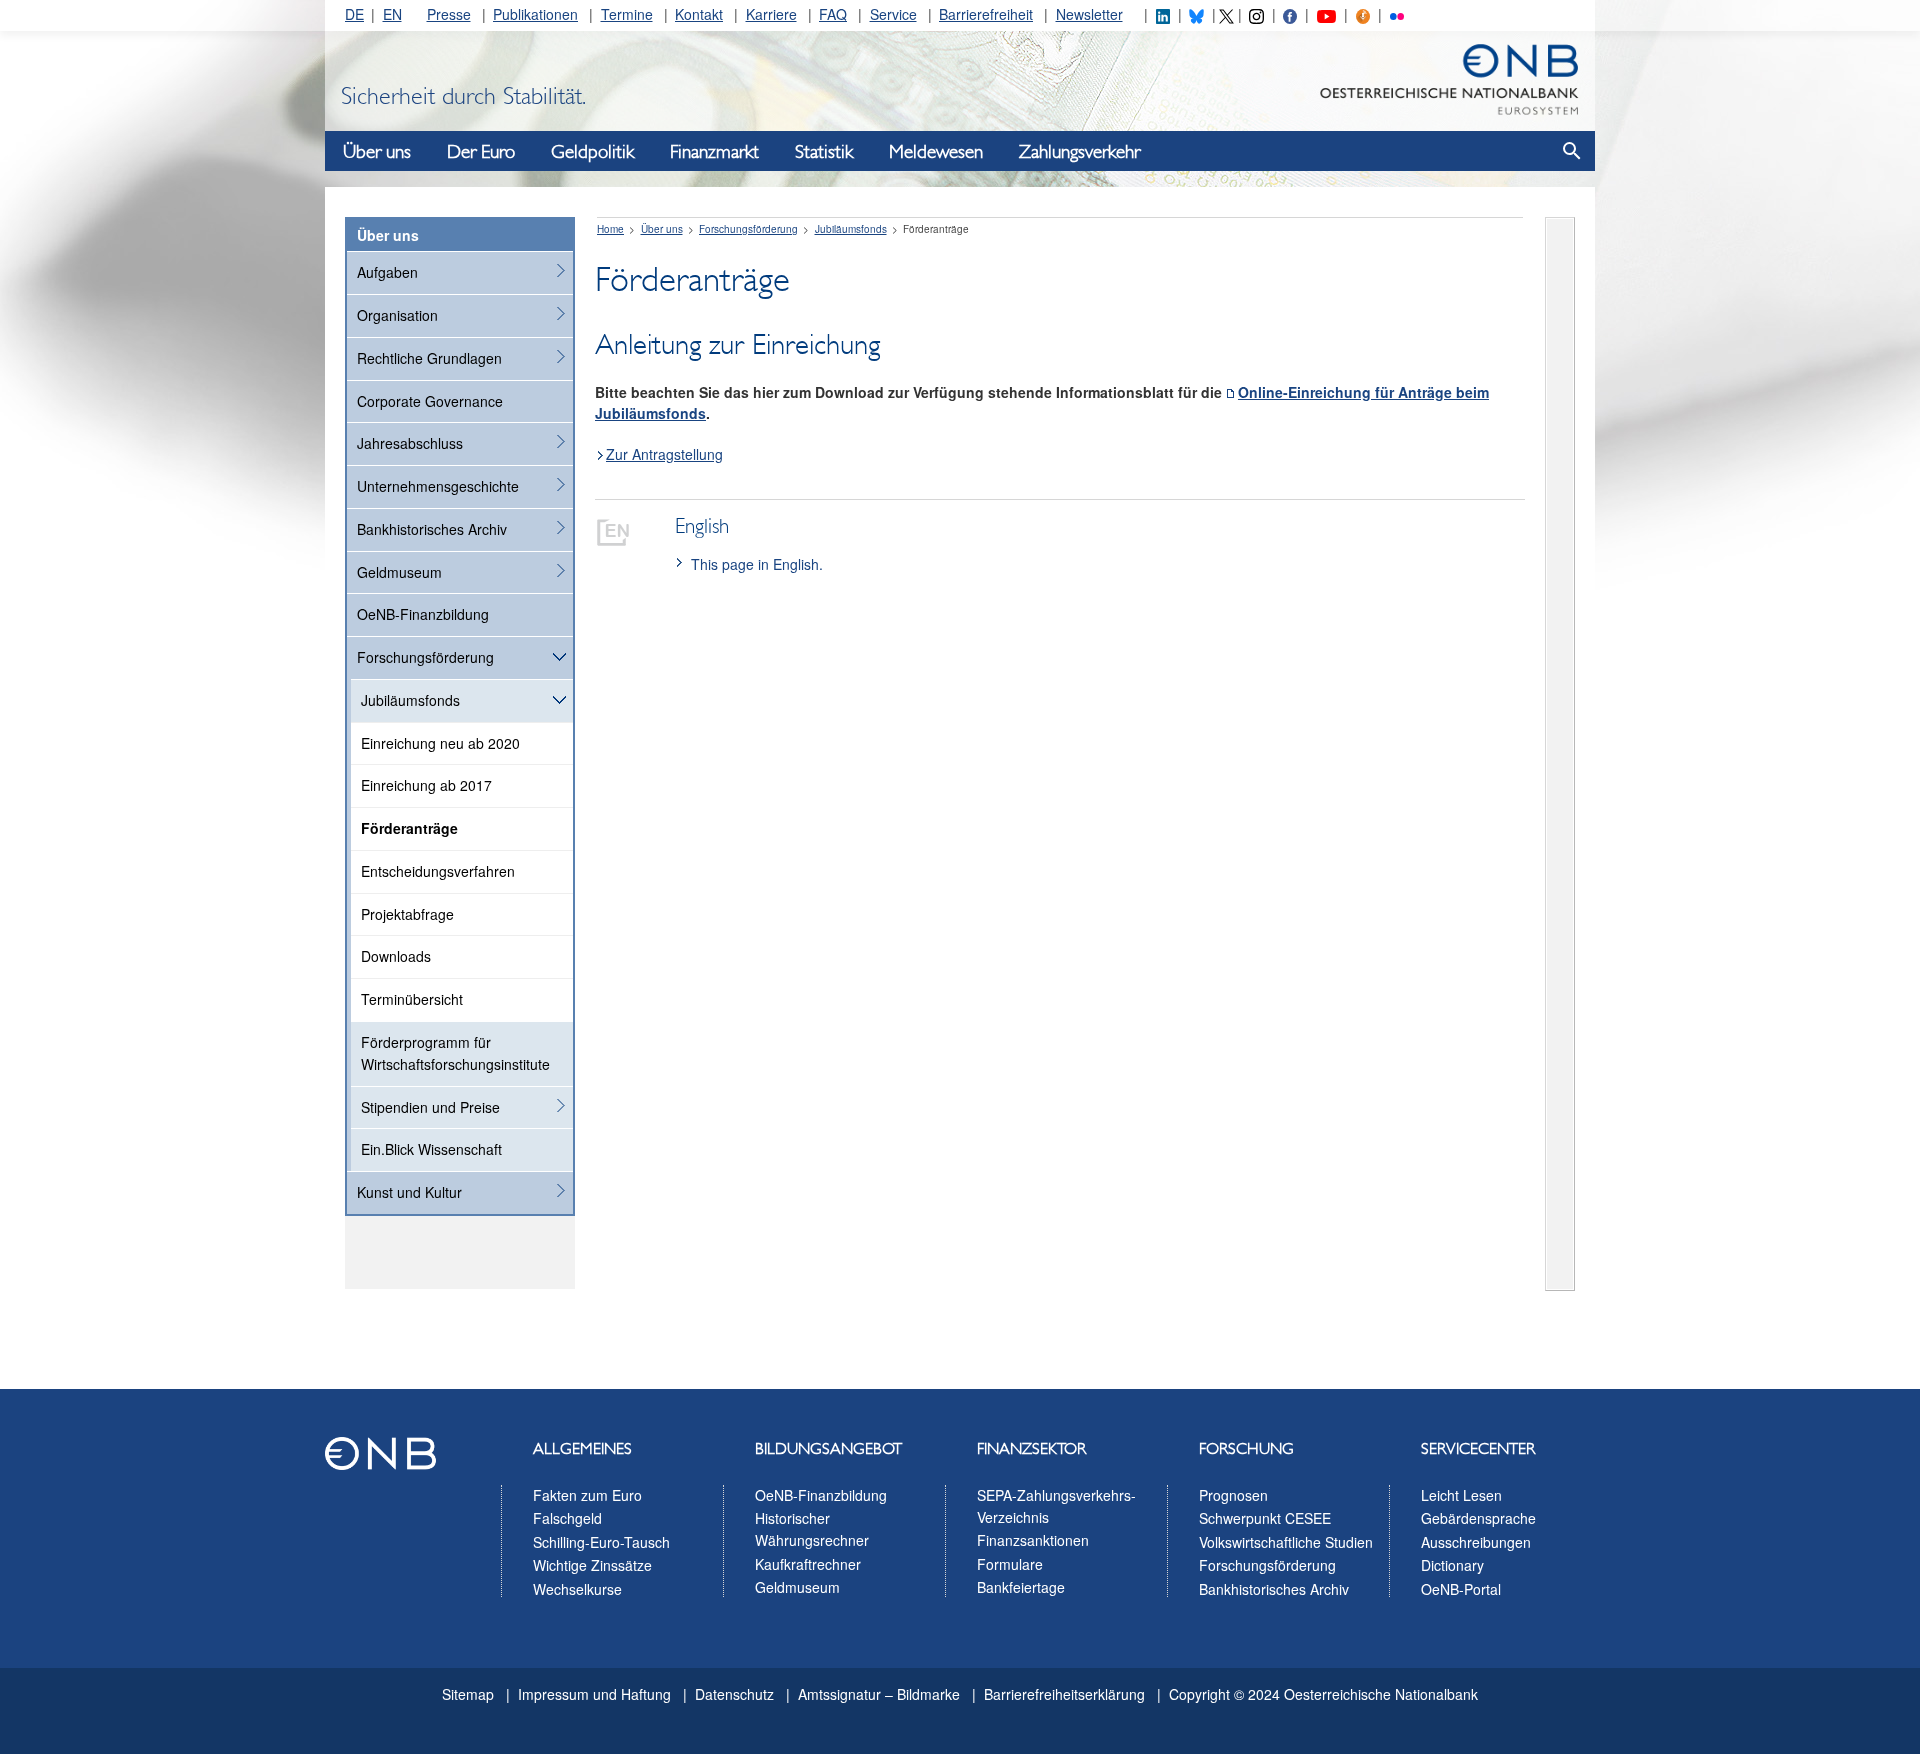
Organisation (397, 315)
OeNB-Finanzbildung (423, 614)
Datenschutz (734, 1694)
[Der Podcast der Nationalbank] (1363, 14)
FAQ (833, 14)
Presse (449, 14)
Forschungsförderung (425, 657)
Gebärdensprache (1478, 1518)
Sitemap (468, 1694)
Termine (627, 14)
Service (893, 14)
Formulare (1010, 1564)
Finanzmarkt (714, 152)
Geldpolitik (592, 152)
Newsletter (1089, 14)
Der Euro (481, 152)
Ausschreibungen (1476, 1542)
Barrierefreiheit (986, 14)
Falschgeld (567, 1518)
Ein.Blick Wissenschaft (431, 1149)
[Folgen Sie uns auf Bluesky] (1196, 14)
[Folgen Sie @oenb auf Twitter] (1226, 14)
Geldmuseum (399, 572)
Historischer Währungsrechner (812, 1529)
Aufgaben (387, 272)
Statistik (824, 152)
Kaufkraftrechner (808, 1564)
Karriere (771, 14)
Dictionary (1452, 1565)
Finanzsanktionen (1033, 1540)
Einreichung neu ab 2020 (440, 743)
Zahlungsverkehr (1079, 152)
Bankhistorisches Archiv (432, 529)
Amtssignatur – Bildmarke (879, 1694)
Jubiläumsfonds (410, 700)
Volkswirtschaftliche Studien (1286, 1542)
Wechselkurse (577, 1589)
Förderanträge (409, 828)
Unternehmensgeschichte (438, 486)
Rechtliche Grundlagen (429, 358)
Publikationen (535, 14)
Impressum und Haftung (594, 1694)
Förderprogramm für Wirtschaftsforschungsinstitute (455, 1053)
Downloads (396, 956)
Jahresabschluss (410, 443)
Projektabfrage (407, 914)
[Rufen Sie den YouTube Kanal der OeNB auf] (1326, 14)
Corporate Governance (430, 401)
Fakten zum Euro (587, 1495)
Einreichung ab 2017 (426, 785)
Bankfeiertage (1021, 1587)
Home (610, 229)
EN (392, 14)
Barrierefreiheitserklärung (1064, 1694)
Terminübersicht (412, 999)
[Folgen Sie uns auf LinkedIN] (1163, 14)
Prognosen (1233, 1495)
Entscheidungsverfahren (438, 871)
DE (354, 14)
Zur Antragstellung (664, 454)
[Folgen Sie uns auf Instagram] (1256, 14)
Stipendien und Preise (430, 1107)
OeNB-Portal (1461, 1589)
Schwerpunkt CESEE (1265, 1518)
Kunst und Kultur (409, 1192)
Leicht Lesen (1461, 1495)
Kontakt (699, 14)
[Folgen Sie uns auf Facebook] (1290, 14)
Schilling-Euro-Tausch (601, 1542)
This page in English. (757, 564)
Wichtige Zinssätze (592, 1565)
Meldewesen (936, 152)
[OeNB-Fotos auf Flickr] (1397, 14)
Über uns (377, 152)
